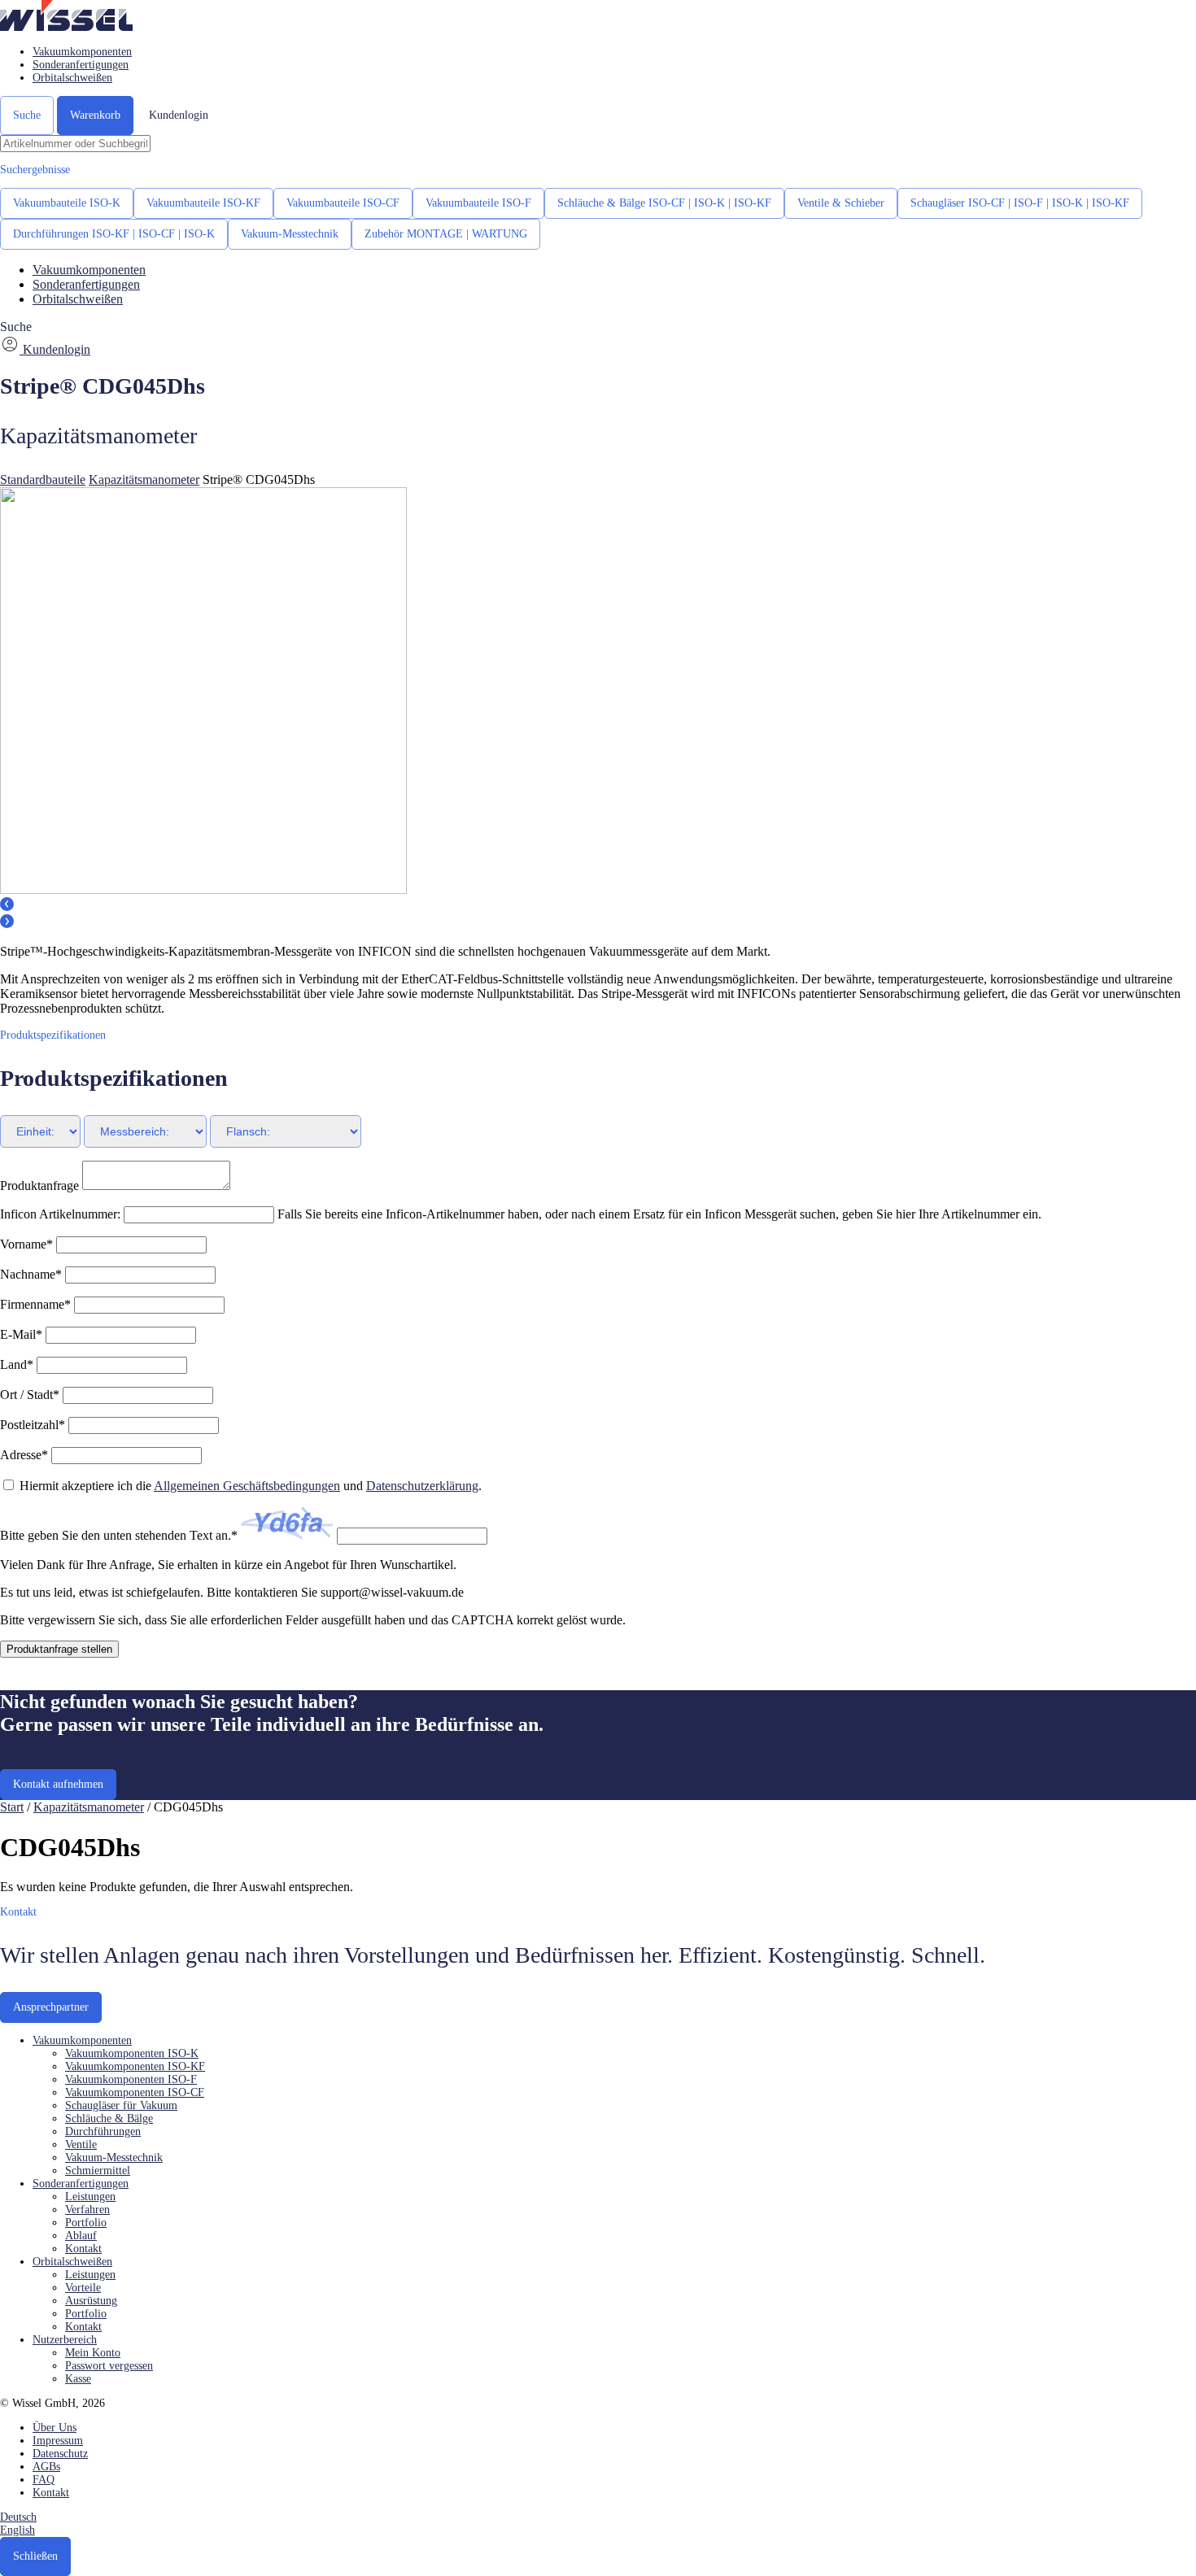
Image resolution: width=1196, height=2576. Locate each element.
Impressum (58, 2441)
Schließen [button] (35, 2556)
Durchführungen (103, 2131)
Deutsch (18, 2517)
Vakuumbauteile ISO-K (67, 203)
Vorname (26, 1244)
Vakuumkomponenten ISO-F (131, 2079)
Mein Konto (93, 2353)
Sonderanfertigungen (81, 65)
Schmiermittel (98, 2171)
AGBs (46, 2467)
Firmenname (35, 1304)
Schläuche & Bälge (109, 2118)
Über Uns (55, 2428)
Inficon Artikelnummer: (62, 1214)
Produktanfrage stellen (59, 1649)
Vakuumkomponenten (82, 52)
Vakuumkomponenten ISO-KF (135, 2066)
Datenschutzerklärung (422, 1486)
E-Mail (21, 1334)
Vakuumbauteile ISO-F (478, 203)
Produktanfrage (39, 1186)
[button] (66, 26)
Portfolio (86, 2223)
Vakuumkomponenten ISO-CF (135, 2092)
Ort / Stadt (30, 1395)
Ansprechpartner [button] (51, 2007)
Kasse (78, 2379)
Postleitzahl (33, 1425)
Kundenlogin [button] (179, 115)
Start (12, 1807)
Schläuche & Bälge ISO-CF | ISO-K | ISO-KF (664, 203)
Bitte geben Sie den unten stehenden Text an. (119, 1535)
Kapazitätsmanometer (144, 479)
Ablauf (81, 2236)
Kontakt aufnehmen (58, 1784)
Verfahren (87, 2210)
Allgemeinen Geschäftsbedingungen (247, 1486)
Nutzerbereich (65, 2340)
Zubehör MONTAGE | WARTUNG (446, 234)
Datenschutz (60, 2454)
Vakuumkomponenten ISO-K (132, 2053)
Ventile (81, 2144)
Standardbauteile (43, 479)
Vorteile (83, 2288)
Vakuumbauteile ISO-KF (203, 203)
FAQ (44, 2480)
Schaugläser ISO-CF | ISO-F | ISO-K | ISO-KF (1020, 203)
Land (17, 1364)
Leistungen (90, 2197)
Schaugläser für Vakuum (121, 2105)
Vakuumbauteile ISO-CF (343, 203)
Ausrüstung (91, 2301)
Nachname (31, 1274)
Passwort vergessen (109, 2366)
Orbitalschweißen (72, 78)
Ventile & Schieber (841, 203)
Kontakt (83, 2249)
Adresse (24, 1455)
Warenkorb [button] (95, 115)
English (17, 2530)
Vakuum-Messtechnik (290, 234)
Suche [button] (27, 115)
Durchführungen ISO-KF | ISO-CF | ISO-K (114, 234)
